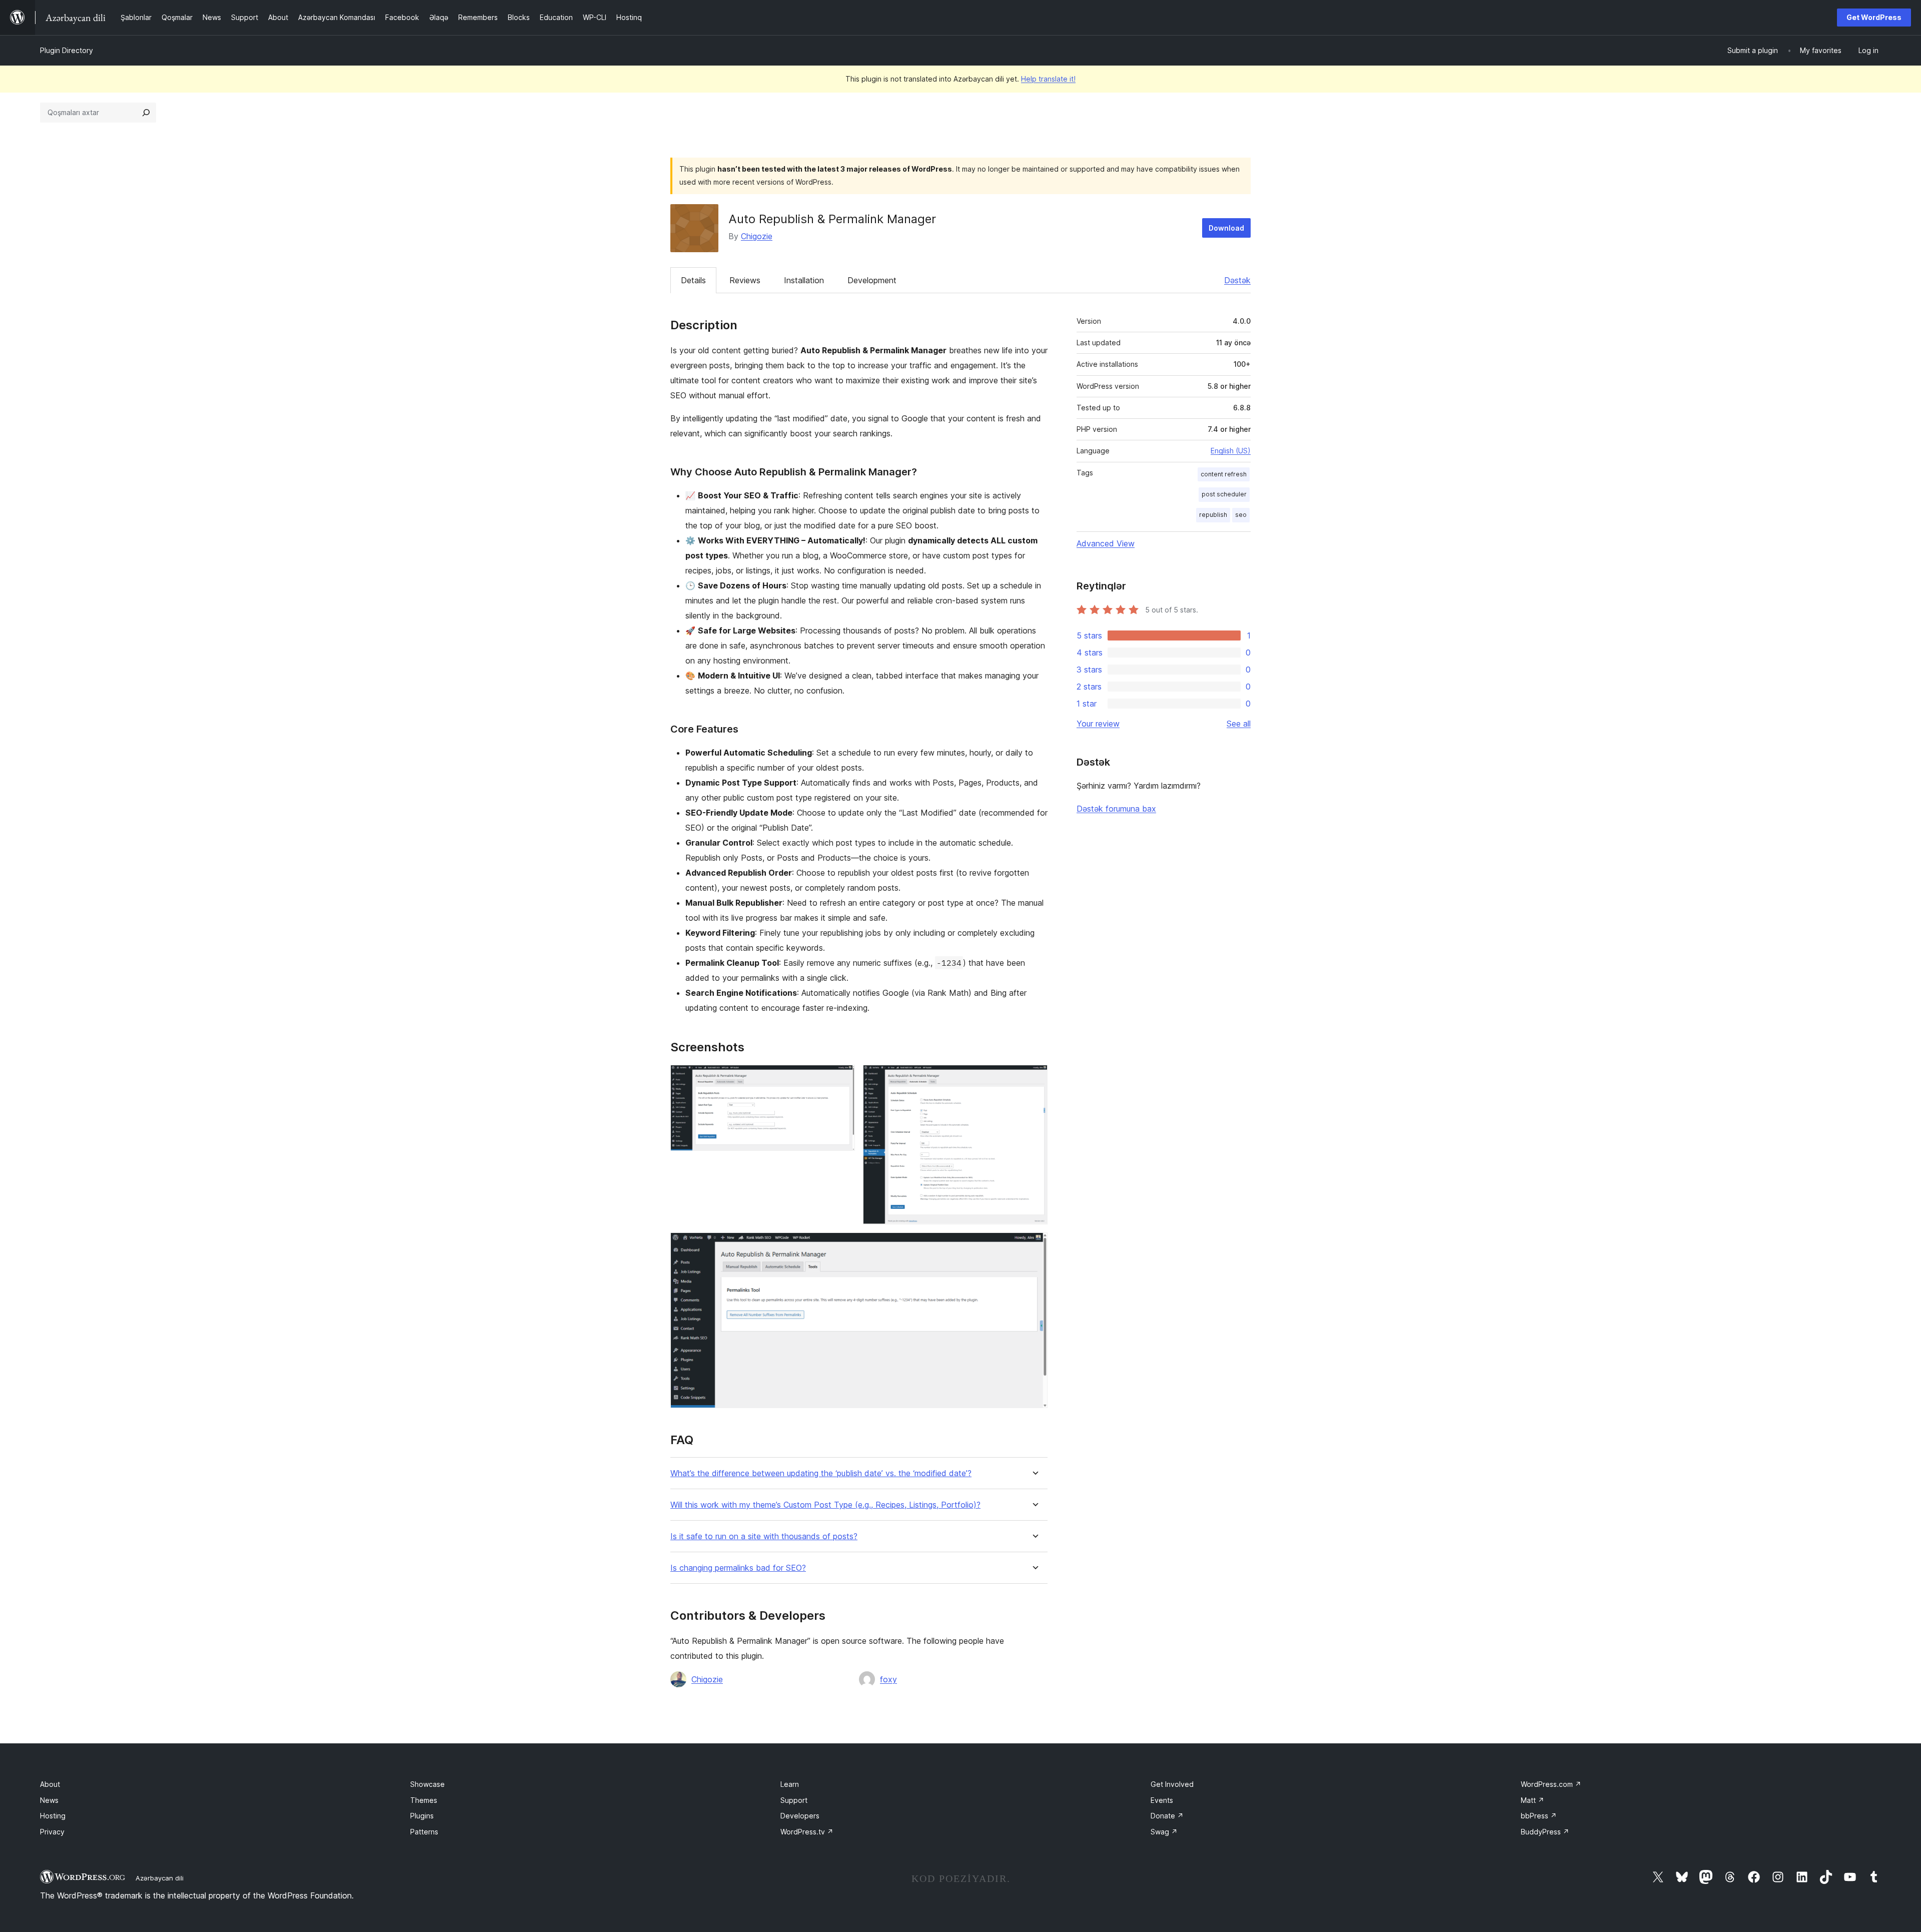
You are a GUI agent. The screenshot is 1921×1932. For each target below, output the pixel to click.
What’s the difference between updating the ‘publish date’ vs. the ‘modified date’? (821, 1473)
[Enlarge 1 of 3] (841, 1078)
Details (693, 280)
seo (1241, 515)
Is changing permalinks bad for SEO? (738, 1568)
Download (1226, 228)
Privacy (52, 1832)
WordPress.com (1551, 1784)
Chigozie (757, 236)
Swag (1164, 1832)
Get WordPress (1874, 17)
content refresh (1224, 474)
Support (794, 1800)
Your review (1098, 724)
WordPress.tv (807, 1832)
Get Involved (1172, 1784)
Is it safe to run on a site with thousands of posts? (764, 1536)
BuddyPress (1545, 1832)
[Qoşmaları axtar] (146, 113)
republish (1213, 515)
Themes (424, 1800)
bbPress (1539, 1816)
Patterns (424, 1832)
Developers (800, 1816)
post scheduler (1224, 494)
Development (872, 280)
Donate (1167, 1816)
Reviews (745, 280)
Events (1162, 1800)
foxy (888, 1679)
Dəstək (1237, 280)
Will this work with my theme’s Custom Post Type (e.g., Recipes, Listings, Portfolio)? (825, 1505)
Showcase (427, 1784)
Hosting (53, 1816)
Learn (790, 1784)
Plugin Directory (67, 50)
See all (1239, 724)
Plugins (422, 1816)
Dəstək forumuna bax (1116, 809)
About (50, 1784)
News (49, 1800)
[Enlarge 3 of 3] (1034, 1246)
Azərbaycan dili (160, 1878)
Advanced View (1106, 543)
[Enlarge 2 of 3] (1034, 1078)
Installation (804, 280)
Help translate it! (1048, 79)
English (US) (1231, 451)
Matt (1533, 1800)
